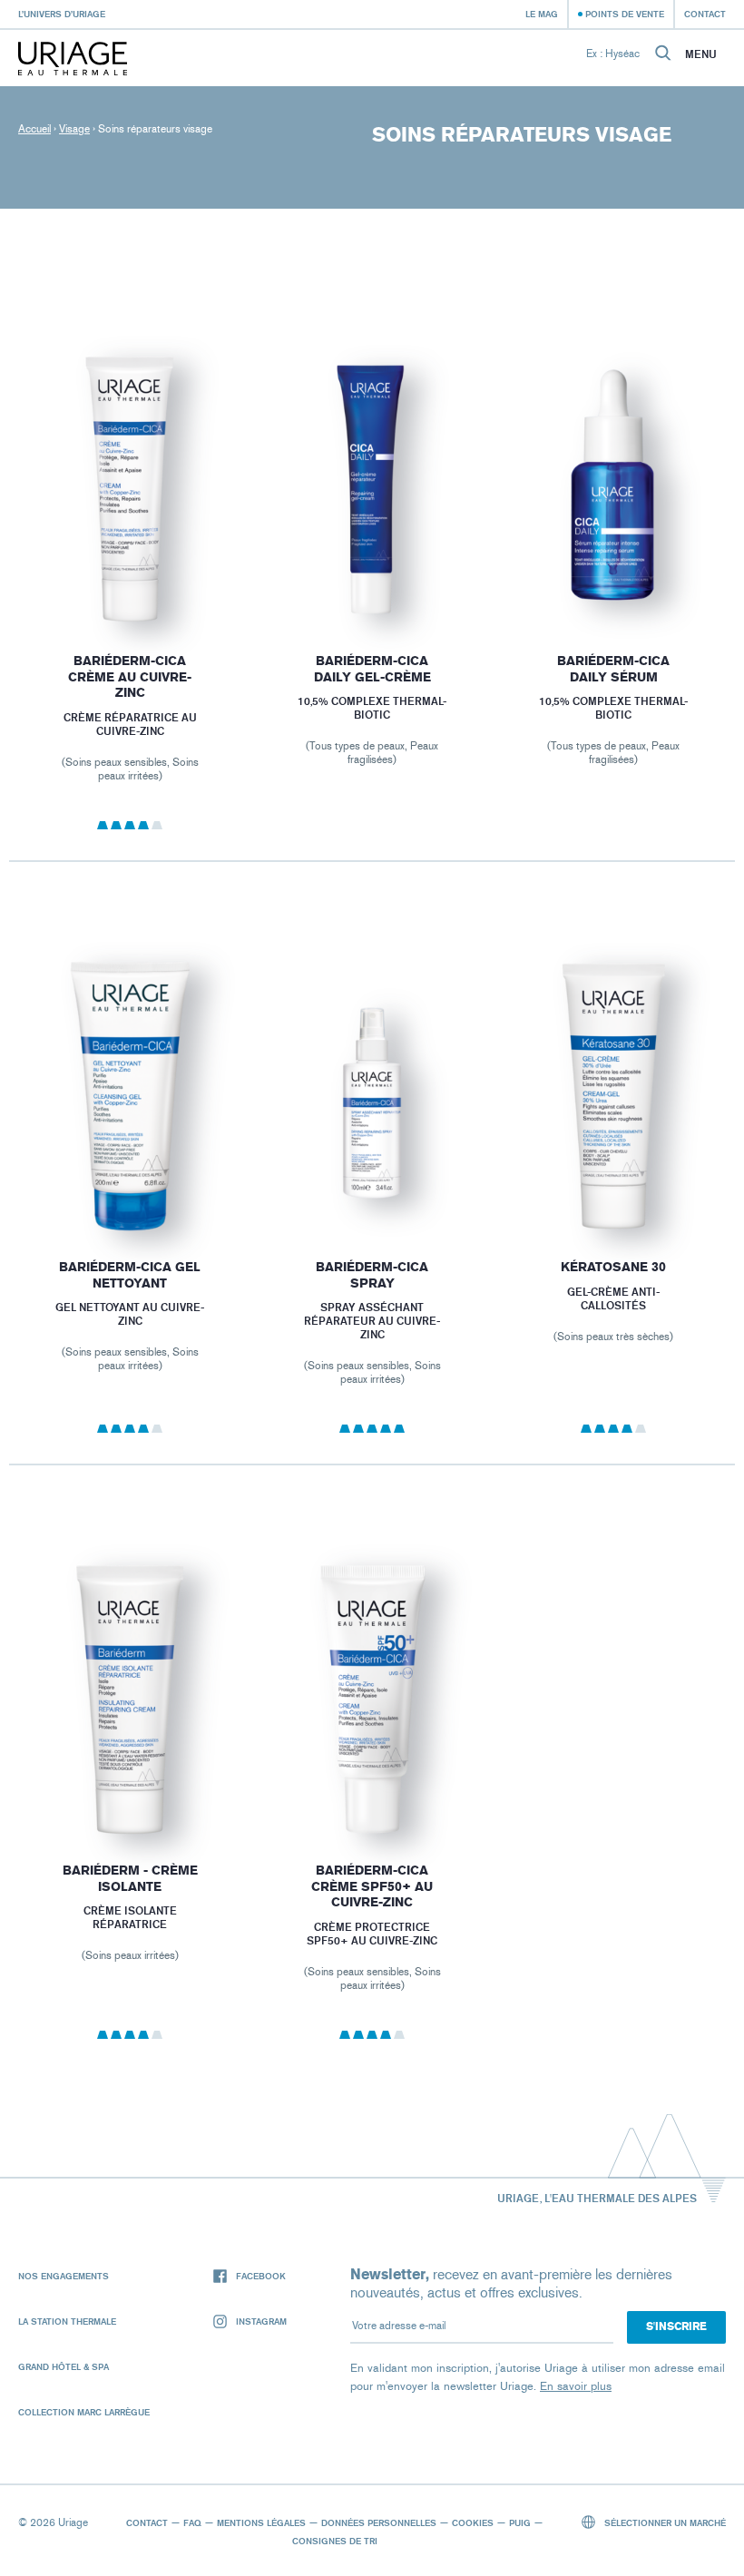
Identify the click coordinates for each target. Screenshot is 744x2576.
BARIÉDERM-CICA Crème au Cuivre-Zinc (130, 677)
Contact (705, 14)
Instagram (261, 2321)
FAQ (192, 2522)
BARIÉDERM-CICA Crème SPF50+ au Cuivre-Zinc (372, 1886)
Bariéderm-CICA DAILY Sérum (614, 669)
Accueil (34, 129)
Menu (701, 54)
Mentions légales (261, 2522)
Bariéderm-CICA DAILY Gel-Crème (372, 669)
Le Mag (542, 14)
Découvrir (130, 582)
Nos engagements (64, 2276)
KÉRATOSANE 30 (614, 1267)
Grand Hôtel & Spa (64, 2366)
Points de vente (625, 14)
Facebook (261, 2276)
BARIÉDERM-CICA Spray (372, 1275)
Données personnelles (379, 2522)
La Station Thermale (67, 2321)
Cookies (473, 2522)
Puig (520, 2522)
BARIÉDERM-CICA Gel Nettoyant (130, 1275)
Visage (74, 129)
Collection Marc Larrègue (84, 2412)
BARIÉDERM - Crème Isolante (130, 1879)
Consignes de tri (335, 2541)
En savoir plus (576, 2386)
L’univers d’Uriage (62, 14)
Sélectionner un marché (664, 2522)
